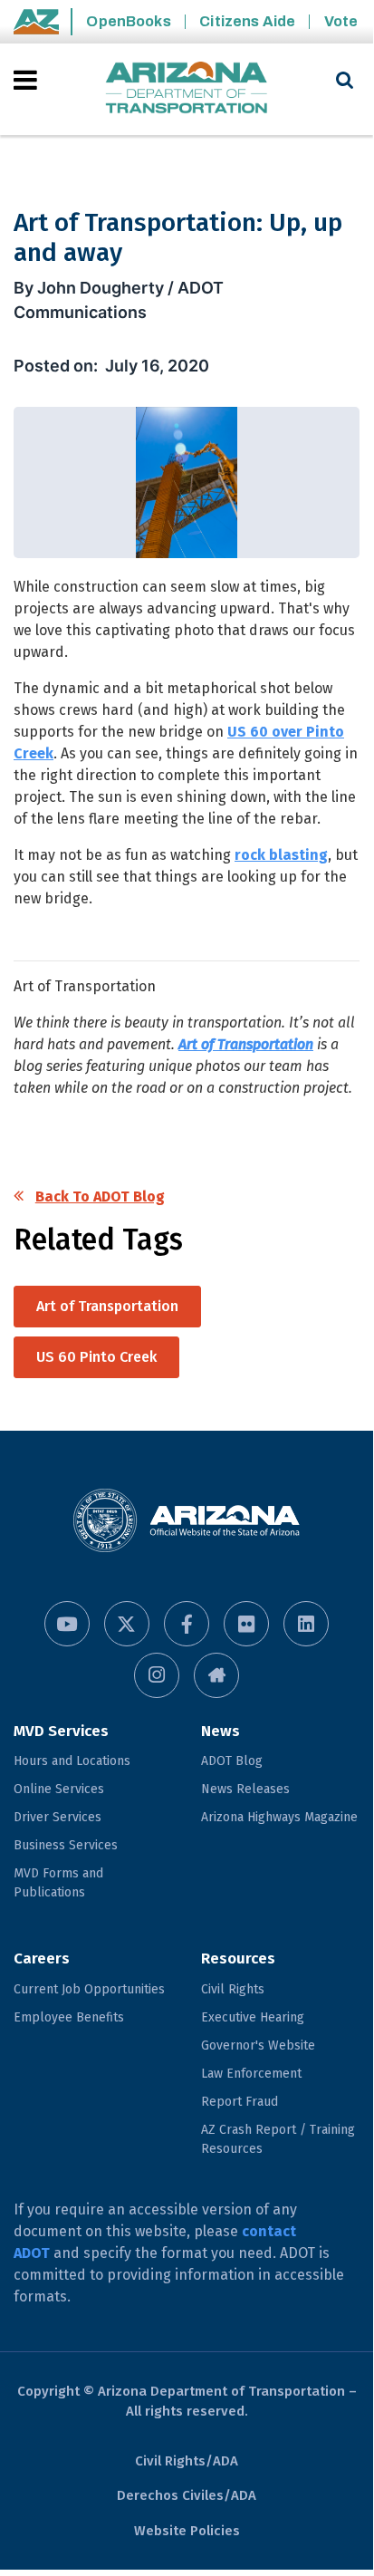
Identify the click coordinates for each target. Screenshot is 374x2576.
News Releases (245, 1789)
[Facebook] (187, 1624)
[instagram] (157, 1675)
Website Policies (187, 2531)
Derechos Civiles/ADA (187, 2495)
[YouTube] (67, 1624)
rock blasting (281, 855)
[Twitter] (127, 1624)
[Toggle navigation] (27, 80)
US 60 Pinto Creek (96, 1357)
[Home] (187, 89)
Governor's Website (258, 2045)
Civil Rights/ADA (187, 2461)
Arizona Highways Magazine (279, 1817)
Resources (238, 1959)
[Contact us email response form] (216, 1675)
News (221, 1731)
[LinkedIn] (306, 1624)
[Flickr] (246, 1624)
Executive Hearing (253, 2017)
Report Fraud (240, 2102)
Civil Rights (233, 1989)
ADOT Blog (232, 1761)
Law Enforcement (251, 2074)
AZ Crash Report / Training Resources (278, 2139)
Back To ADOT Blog (100, 1196)
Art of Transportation (246, 1044)
